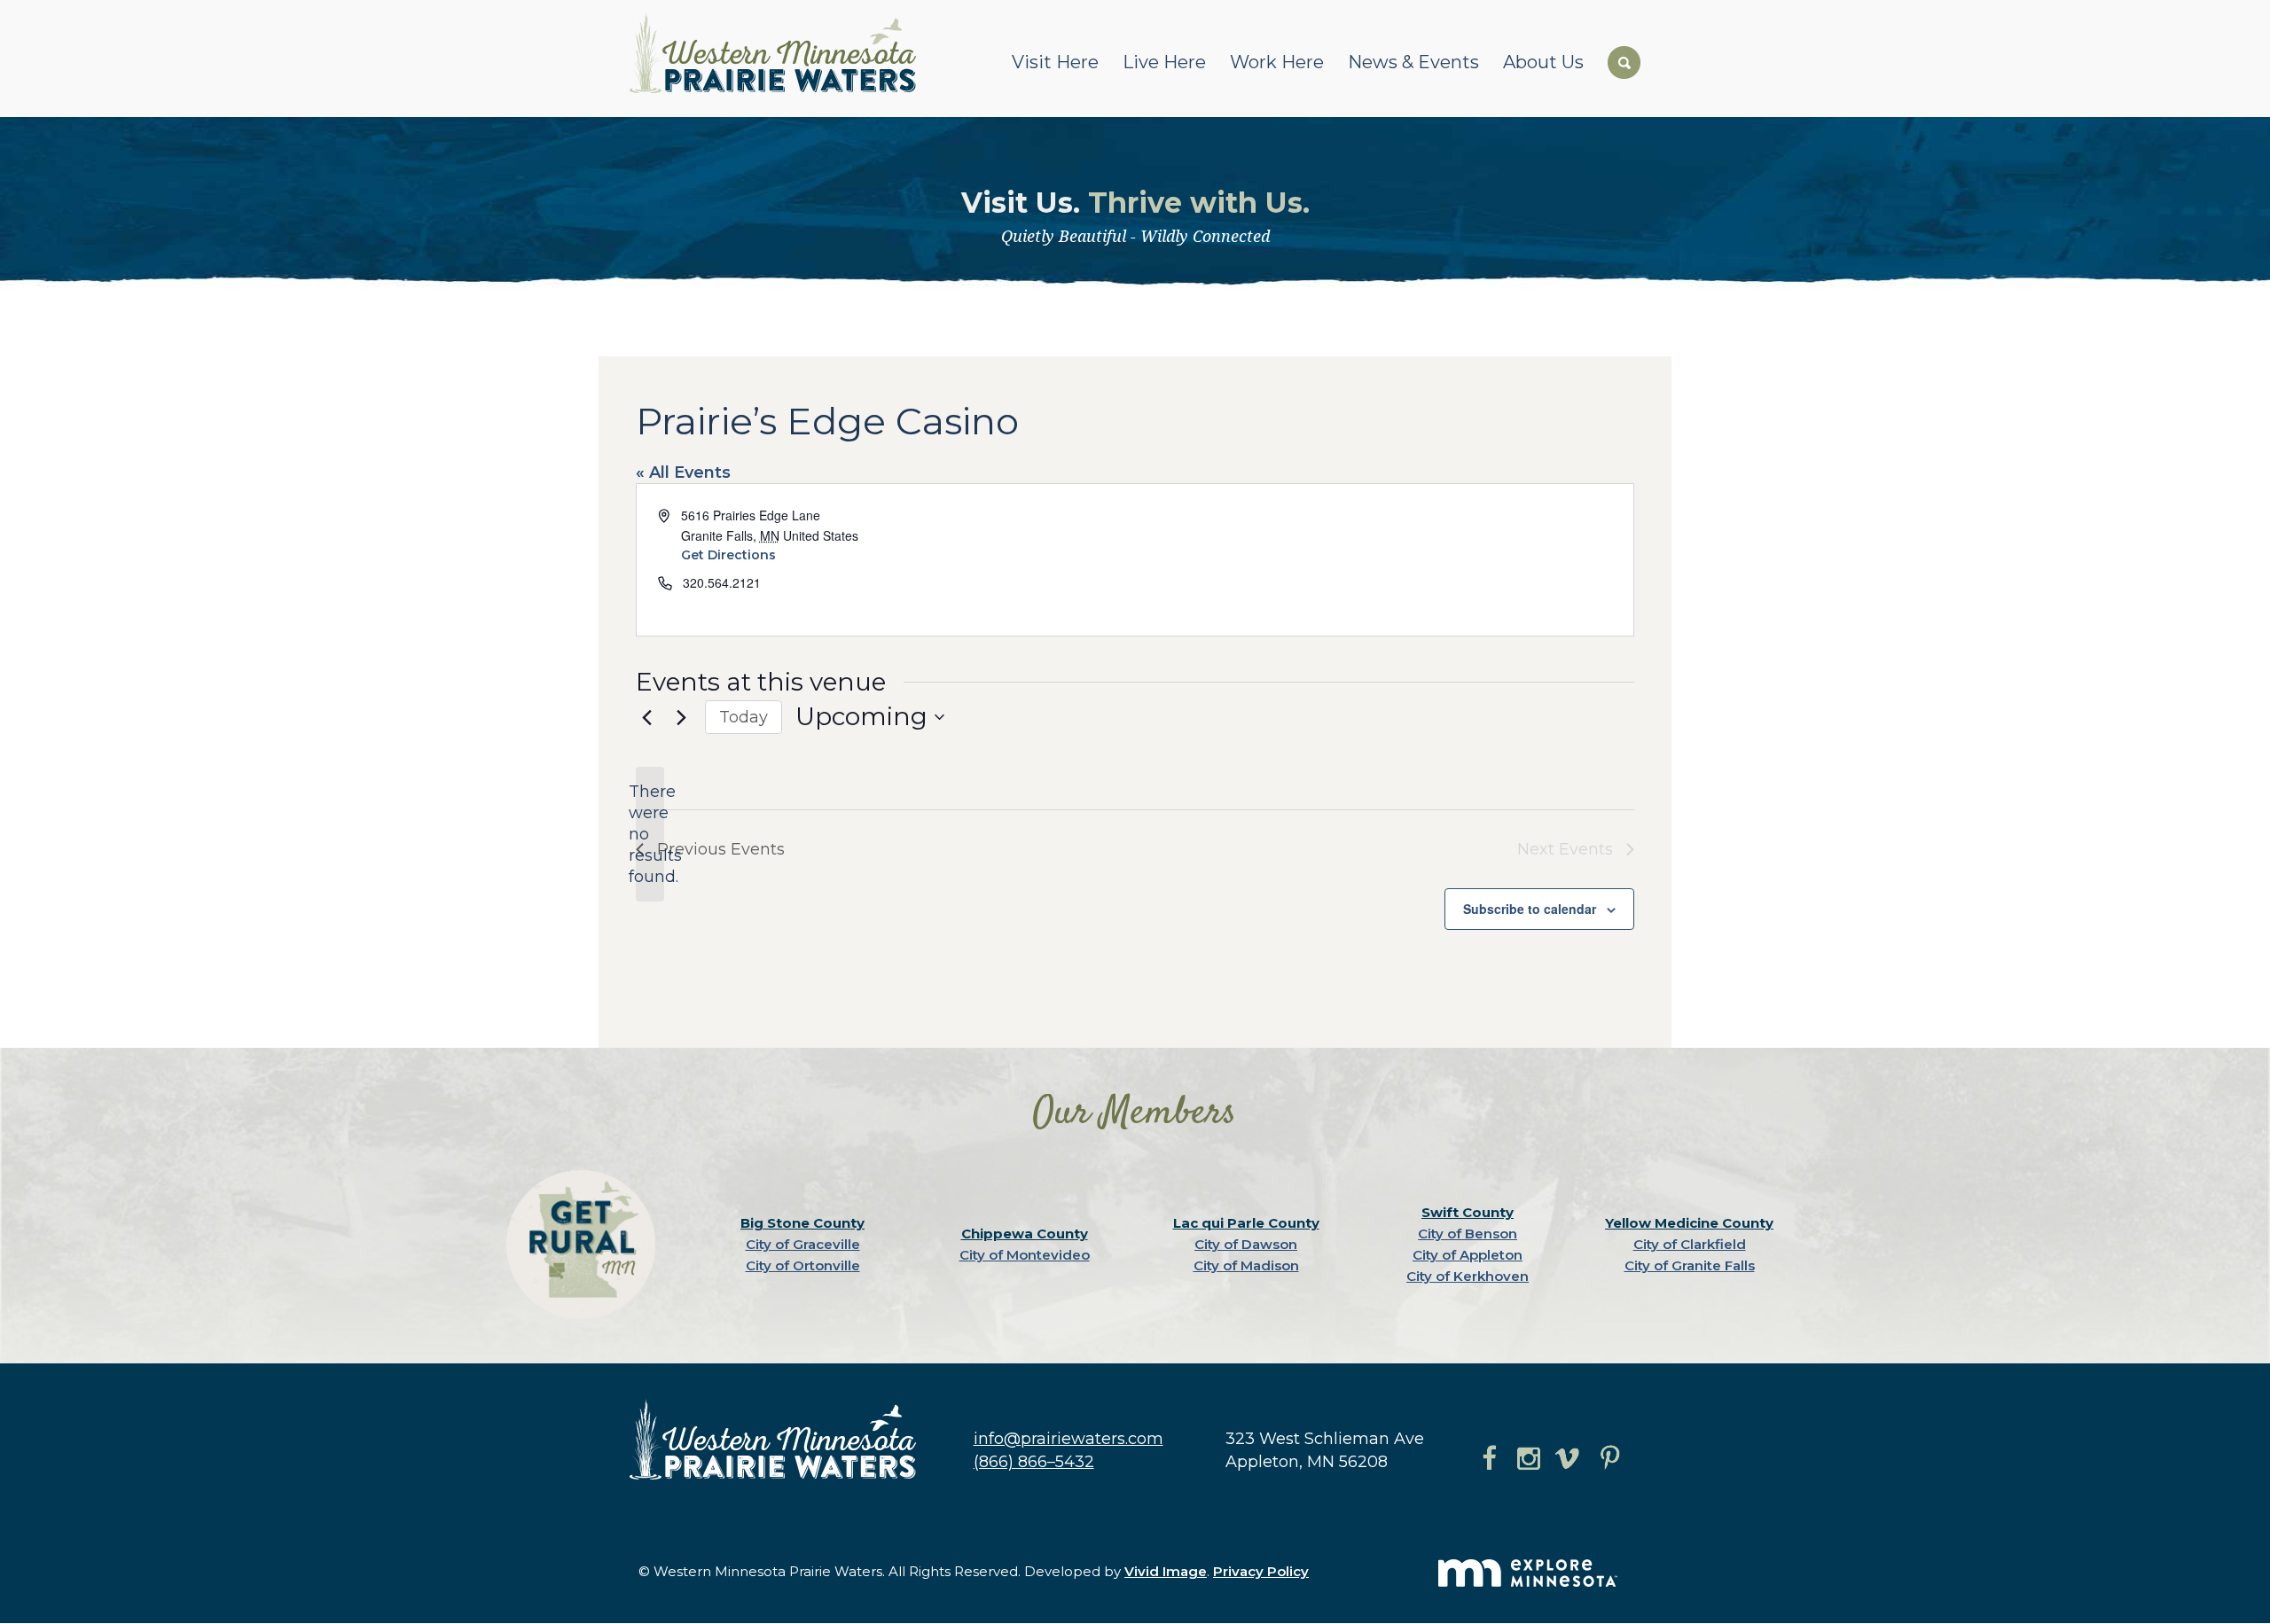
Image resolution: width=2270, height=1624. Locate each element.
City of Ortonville (803, 1265)
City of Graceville (803, 1244)
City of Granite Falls (1690, 1265)
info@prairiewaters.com (1068, 1439)
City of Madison (1246, 1265)
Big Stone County (802, 1223)
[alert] (650, 834)
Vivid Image (1166, 1571)
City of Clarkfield (1690, 1244)
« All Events (683, 472)
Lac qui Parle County (1246, 1223)
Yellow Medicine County (1689, 1223)
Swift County (1468, 1212)
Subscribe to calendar (1530, 909)
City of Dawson (1246, 1244)
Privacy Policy (1261, 1571)
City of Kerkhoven (1468, 1276)
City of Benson (1468, 1234)
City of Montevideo (1025, 1255)
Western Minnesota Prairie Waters (777, 53)
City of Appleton (1468, 1255)
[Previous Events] (646, 717)
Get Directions (728, 555)
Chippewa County (1025, 1234)
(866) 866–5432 (1034, 1462)
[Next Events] (681, 717)
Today (744, 717)
